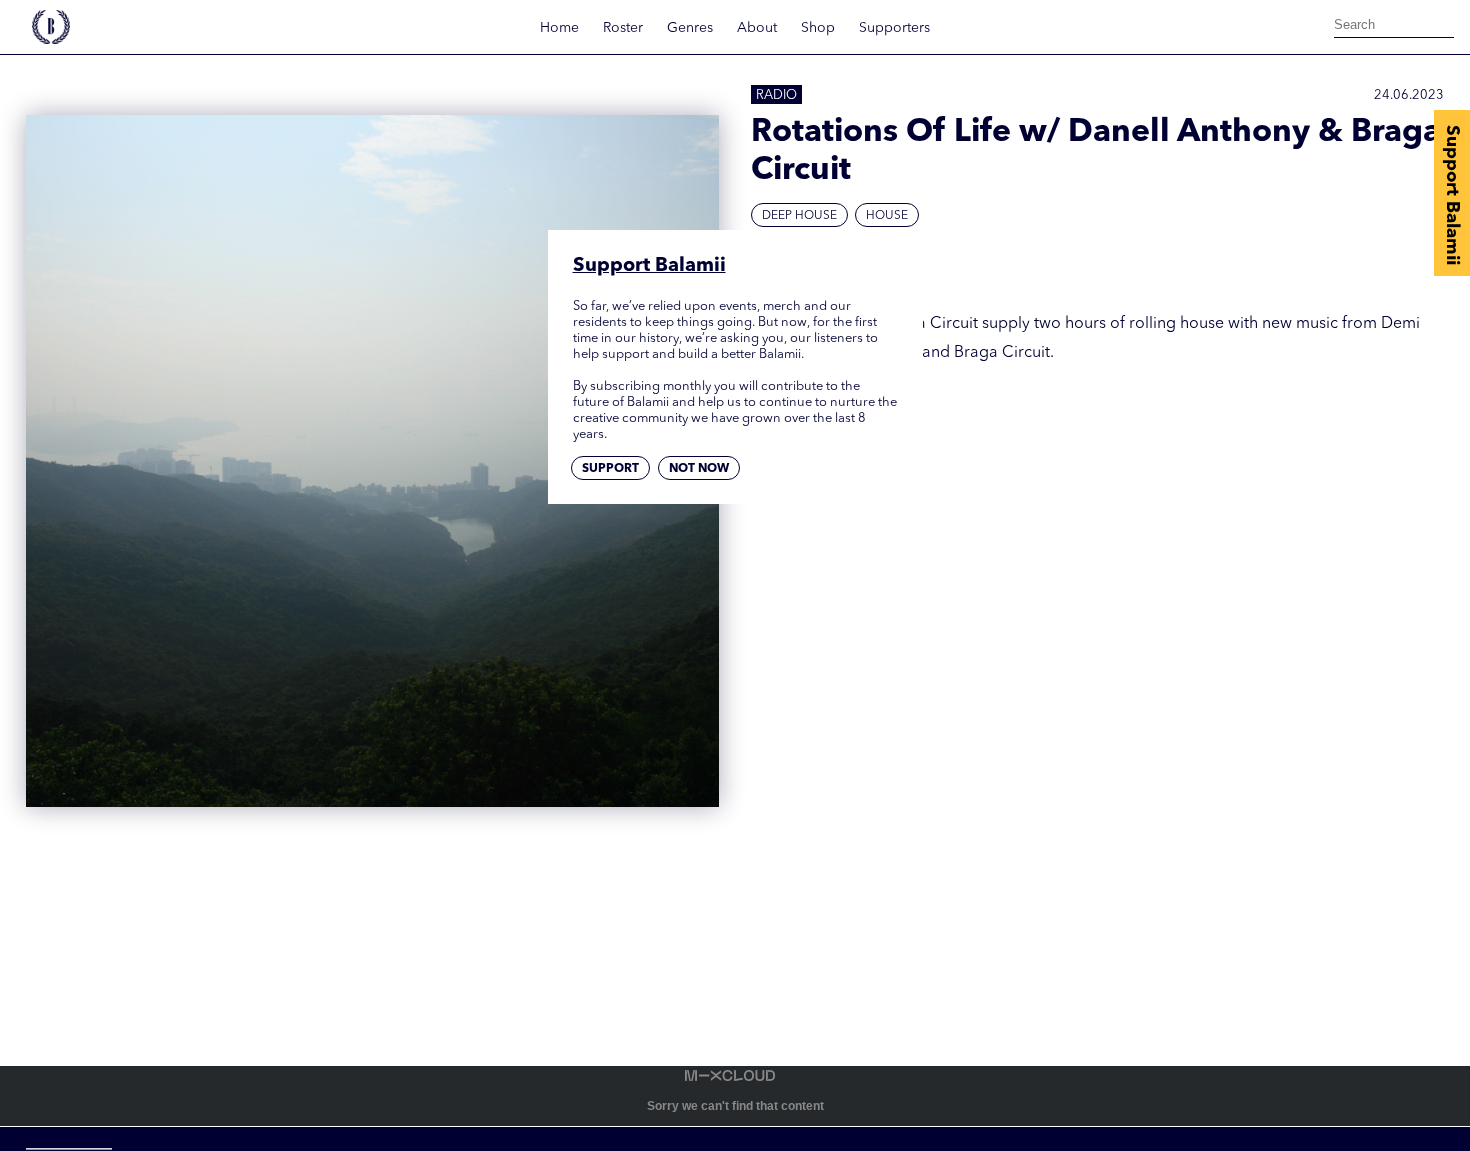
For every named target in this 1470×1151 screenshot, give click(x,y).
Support (610, 469)
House (887, 216)
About (757, 28)
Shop (818, 28)
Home (559, 28)
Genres (690, 28)
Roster (623, 28)
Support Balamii (1452, 195)
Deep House (799, 216)
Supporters (894, 28)
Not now (699, 469)
